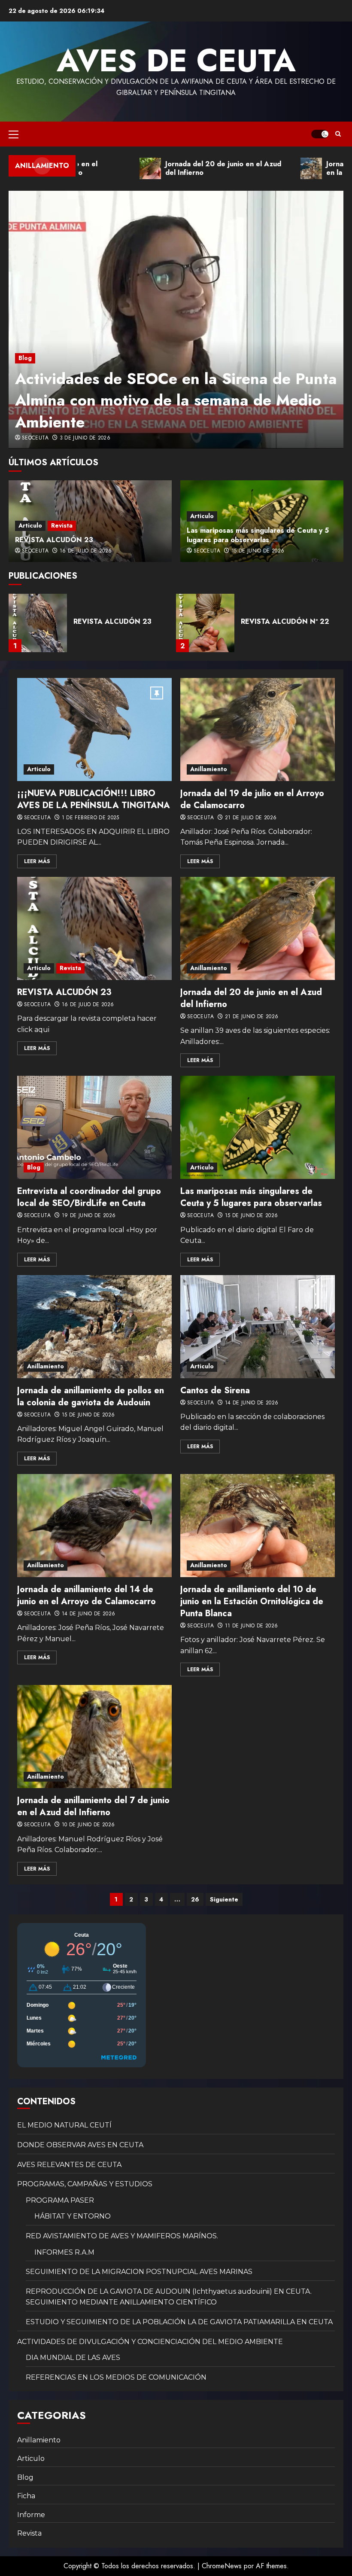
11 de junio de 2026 (252, 1626)
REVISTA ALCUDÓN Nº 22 (118, 621)
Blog (25, 358)
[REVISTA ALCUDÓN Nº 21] (205, 623)
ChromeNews (222, 2566)
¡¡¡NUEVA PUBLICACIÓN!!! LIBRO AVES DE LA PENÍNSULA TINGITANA (94, 799)
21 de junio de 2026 (252, 1017)
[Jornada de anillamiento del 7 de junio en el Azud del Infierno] (94, 1737)
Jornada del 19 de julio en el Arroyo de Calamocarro (252, 799)
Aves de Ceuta (176, 61)
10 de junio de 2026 (88, 1825)
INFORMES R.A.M (64, 2252)
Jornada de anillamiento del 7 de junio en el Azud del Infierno (93, 1806)
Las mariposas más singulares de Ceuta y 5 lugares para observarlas (258, 535)
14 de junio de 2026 (252, 1403)
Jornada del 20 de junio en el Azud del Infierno (251, 998)
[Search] (338, 134)
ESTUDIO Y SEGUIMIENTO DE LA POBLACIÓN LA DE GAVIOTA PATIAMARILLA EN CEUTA (179, 2322)
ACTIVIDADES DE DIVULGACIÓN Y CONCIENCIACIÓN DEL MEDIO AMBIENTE (150, 2342)
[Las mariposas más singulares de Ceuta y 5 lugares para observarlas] (258, 1127)
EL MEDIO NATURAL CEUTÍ (64, 2125)
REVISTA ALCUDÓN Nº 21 (284, 621)
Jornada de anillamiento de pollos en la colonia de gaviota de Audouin (91, 1396)
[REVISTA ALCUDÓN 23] (94, 928)
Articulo (30, 525)
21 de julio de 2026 (251, 818)
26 (195, 1899)
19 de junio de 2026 (89, 1216)
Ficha (26, 2496)
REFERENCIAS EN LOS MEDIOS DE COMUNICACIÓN (116, 2377)
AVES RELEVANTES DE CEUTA (69, 2165)
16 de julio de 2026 (86, 551)
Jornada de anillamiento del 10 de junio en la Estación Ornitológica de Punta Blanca (252, 1601)
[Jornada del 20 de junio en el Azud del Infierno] (258, 928)
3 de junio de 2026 (85, 438)
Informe (31, 2515)
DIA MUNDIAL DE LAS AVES (73, 2358)
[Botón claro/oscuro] (320, 134)
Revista (62, 525)
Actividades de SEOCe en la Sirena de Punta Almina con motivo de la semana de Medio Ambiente (176, 400)
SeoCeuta (35, 438)
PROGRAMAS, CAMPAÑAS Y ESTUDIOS (85, 2184)
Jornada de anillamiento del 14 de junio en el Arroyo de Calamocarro (86, 1595)
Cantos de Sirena (215, 1390)
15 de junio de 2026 (258, 551)
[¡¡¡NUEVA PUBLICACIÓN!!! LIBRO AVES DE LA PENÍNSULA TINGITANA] (94, 729)
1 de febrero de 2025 (91, 818)
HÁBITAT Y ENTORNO (73, 2216)
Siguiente (224, 1899)
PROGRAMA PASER (60, 2200)
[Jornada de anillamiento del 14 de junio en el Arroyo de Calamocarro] (94, 1526)
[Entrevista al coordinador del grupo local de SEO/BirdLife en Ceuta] (94, 1127)
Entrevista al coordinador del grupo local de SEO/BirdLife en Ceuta (89, 1197)
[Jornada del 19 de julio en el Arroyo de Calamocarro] (258, 729)
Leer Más (37, 861)
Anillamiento (209, 769)
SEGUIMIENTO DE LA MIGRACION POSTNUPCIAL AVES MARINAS (139, 2272)
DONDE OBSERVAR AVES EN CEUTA (80, 2145)
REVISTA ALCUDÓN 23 (54, 540)
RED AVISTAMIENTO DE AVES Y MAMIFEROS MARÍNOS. (122, 2236)
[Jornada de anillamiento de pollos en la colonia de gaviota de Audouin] (94, 1327)
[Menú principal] (14, 134)
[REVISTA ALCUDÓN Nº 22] (38, 623)
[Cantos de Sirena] (258, 1327)
